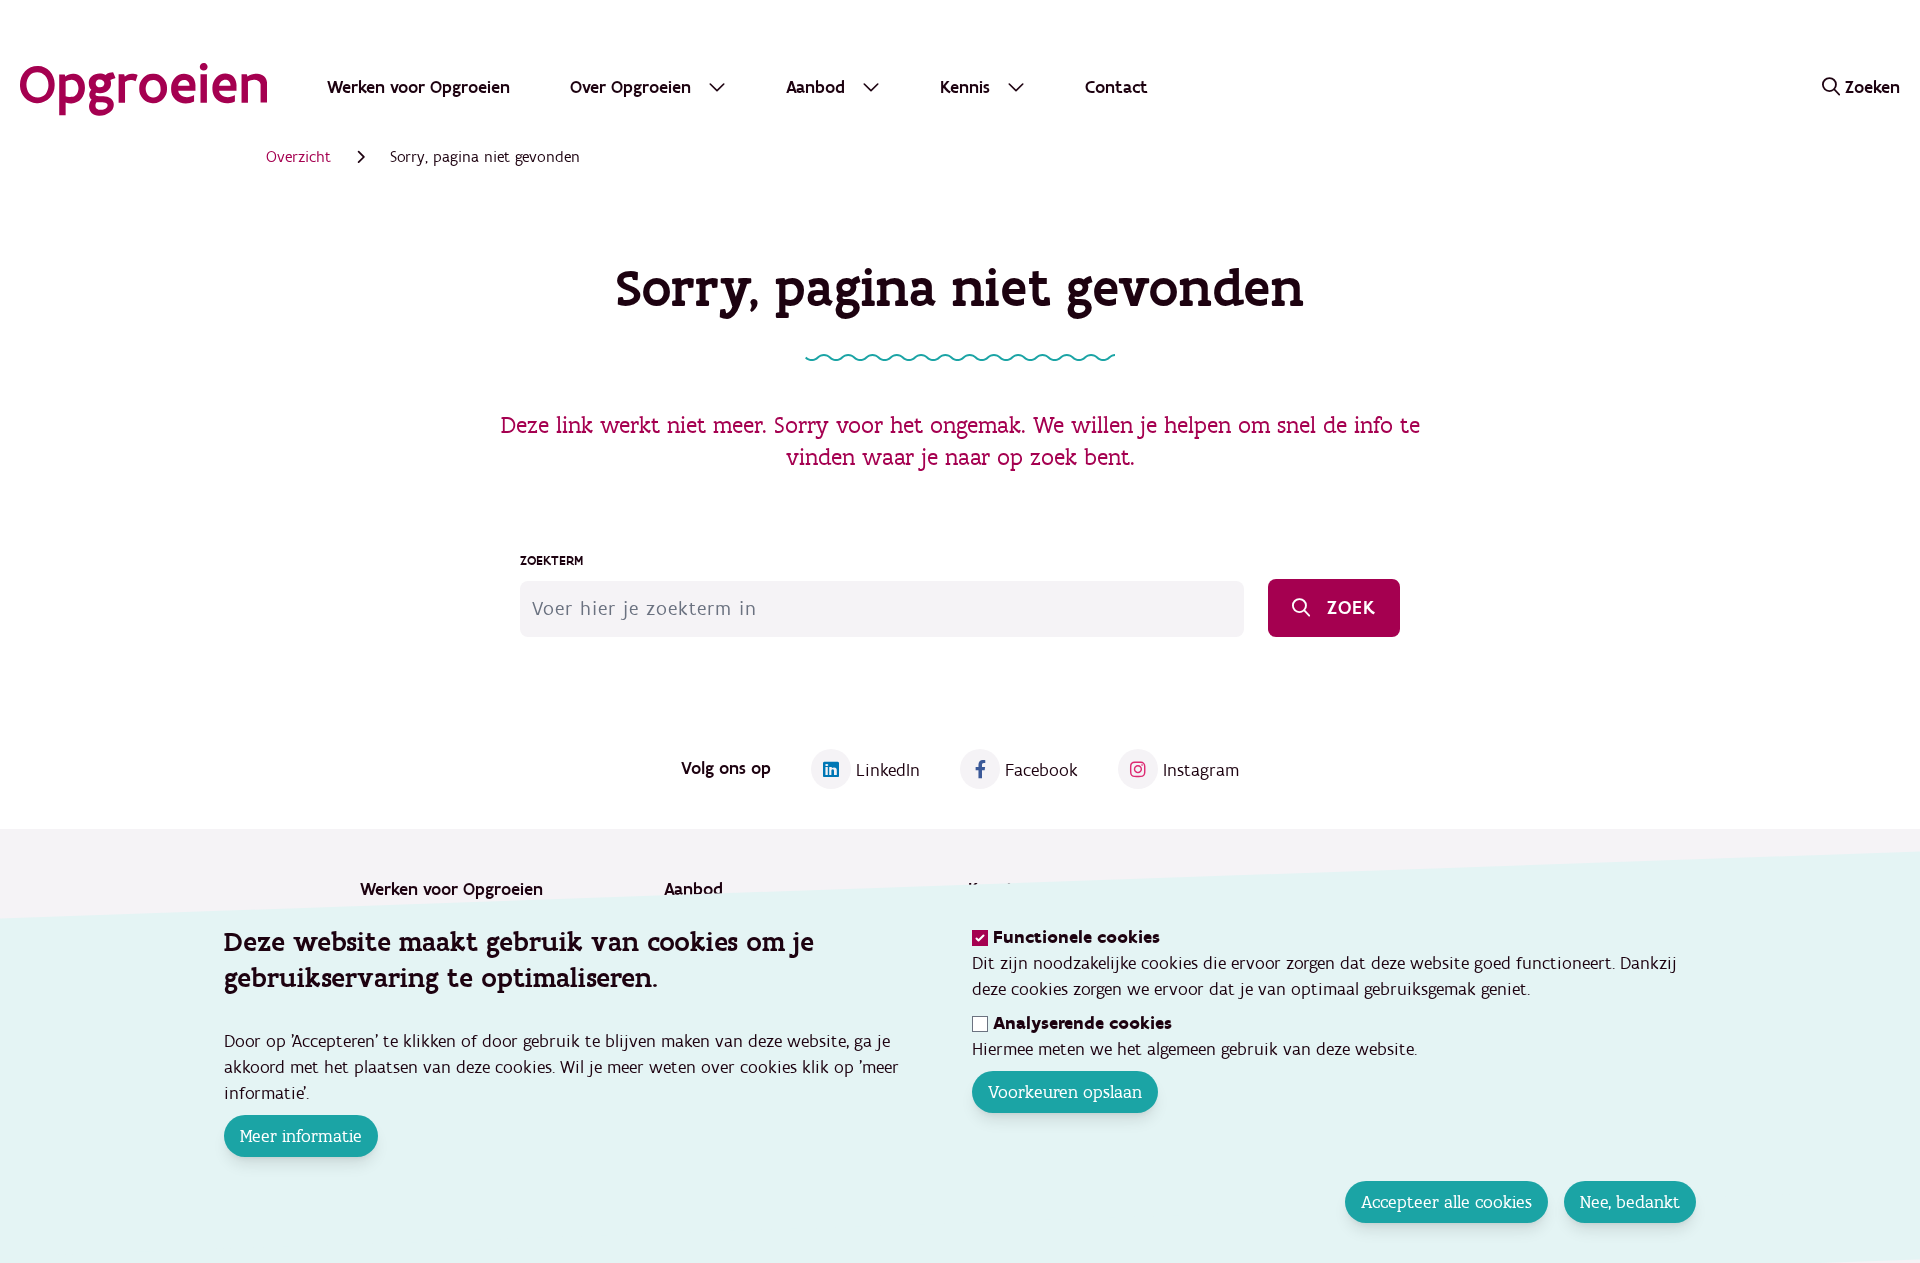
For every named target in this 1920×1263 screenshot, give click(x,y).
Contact (1116, 87)
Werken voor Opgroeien (418, 87)
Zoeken (1872, 87)
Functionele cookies (1076, 937)
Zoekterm (551, 561)
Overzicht (298, 157)
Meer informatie (301, 1136)
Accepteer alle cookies (1446, 1202)
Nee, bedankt (1630, 1202)
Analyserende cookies (1082, 1023)
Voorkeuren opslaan (1065, 1092)
